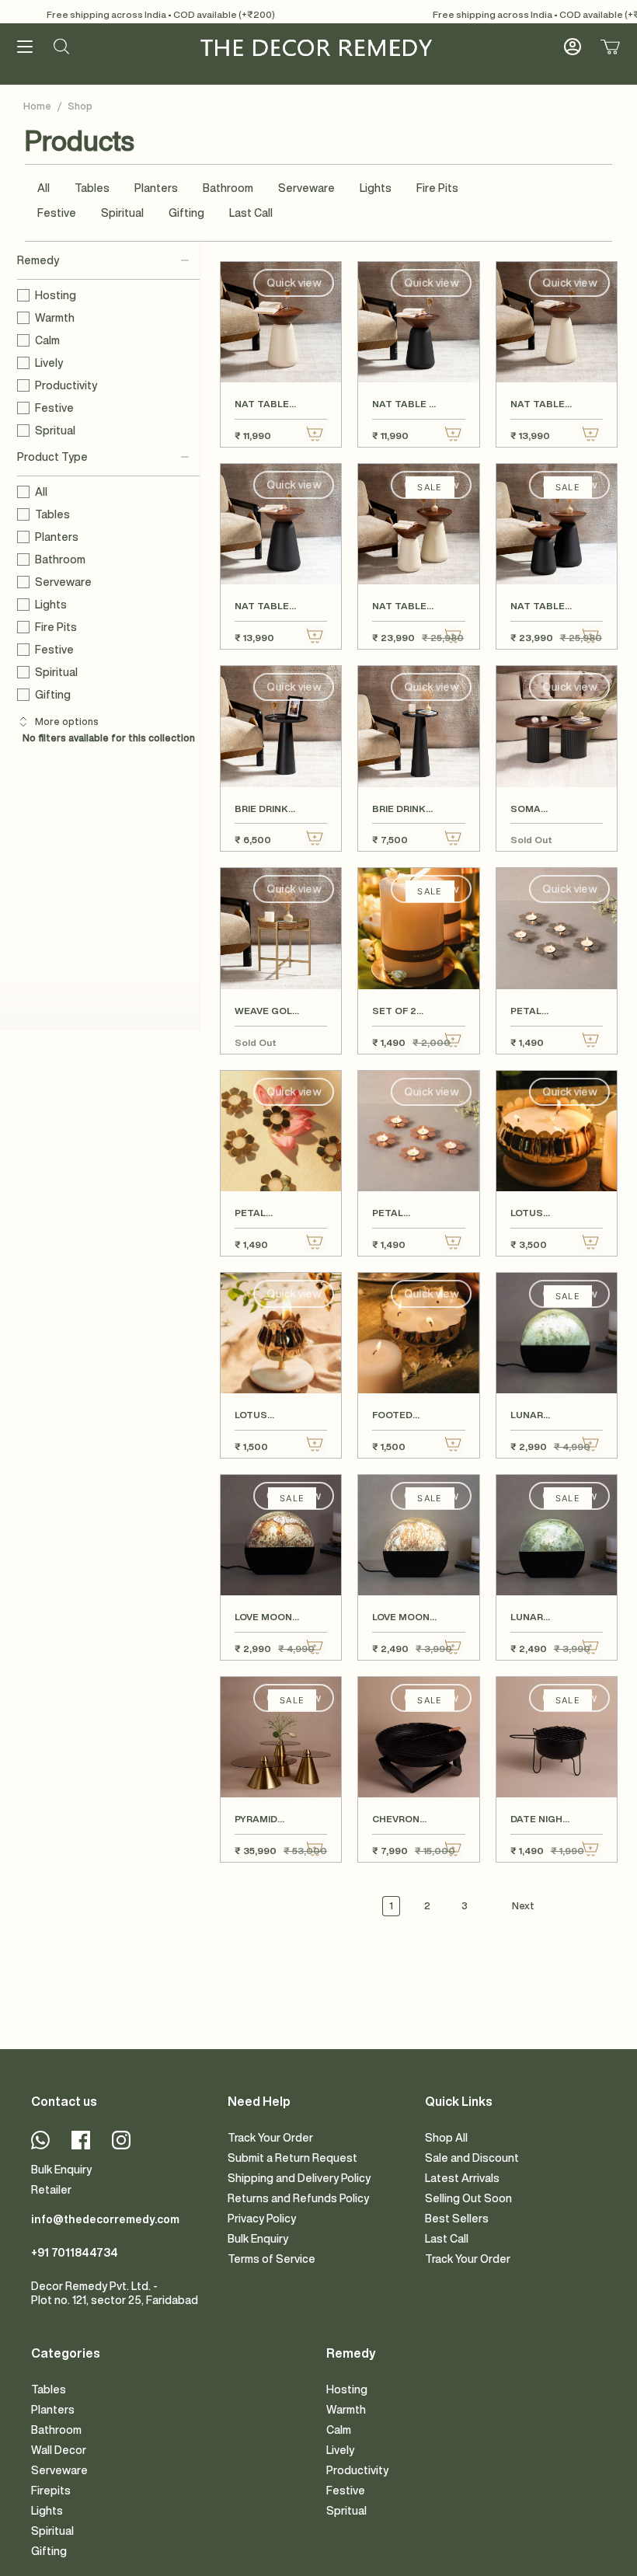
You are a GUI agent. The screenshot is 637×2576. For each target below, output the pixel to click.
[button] (61, 47)
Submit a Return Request (292, 2158)
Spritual (55, 430)
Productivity (66, 385)
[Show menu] (25, 47)
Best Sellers (457, 2219)
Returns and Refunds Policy (298, 2198)
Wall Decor (59, 2450)
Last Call (251, 213)
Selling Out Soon (468, 2198)
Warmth (55, 318)
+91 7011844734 (75, 2253)
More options (67, 722)
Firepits (51, 2491)
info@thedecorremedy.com (105, 2219)
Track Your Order (270, 2138)
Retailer (51, 2190)
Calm (47, 340)
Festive (57, 213)
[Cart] (610, 47)
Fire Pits (437, 188)
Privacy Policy (262, 2219)
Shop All (446, 2138)
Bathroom (228, 188)
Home (37, 106)
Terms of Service (272, 2259)
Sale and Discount (472, 2158)
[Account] (573, 47)
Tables (92, 188)
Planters (156, 188)
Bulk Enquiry (61, 2170)
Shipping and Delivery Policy (299, 2178)
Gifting (186, 213)
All (44, 188)
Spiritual (122, 213)
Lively (49, 363)
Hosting (56, 295)
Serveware (306, 188)
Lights (376, 188)
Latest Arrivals (462, 2178)
